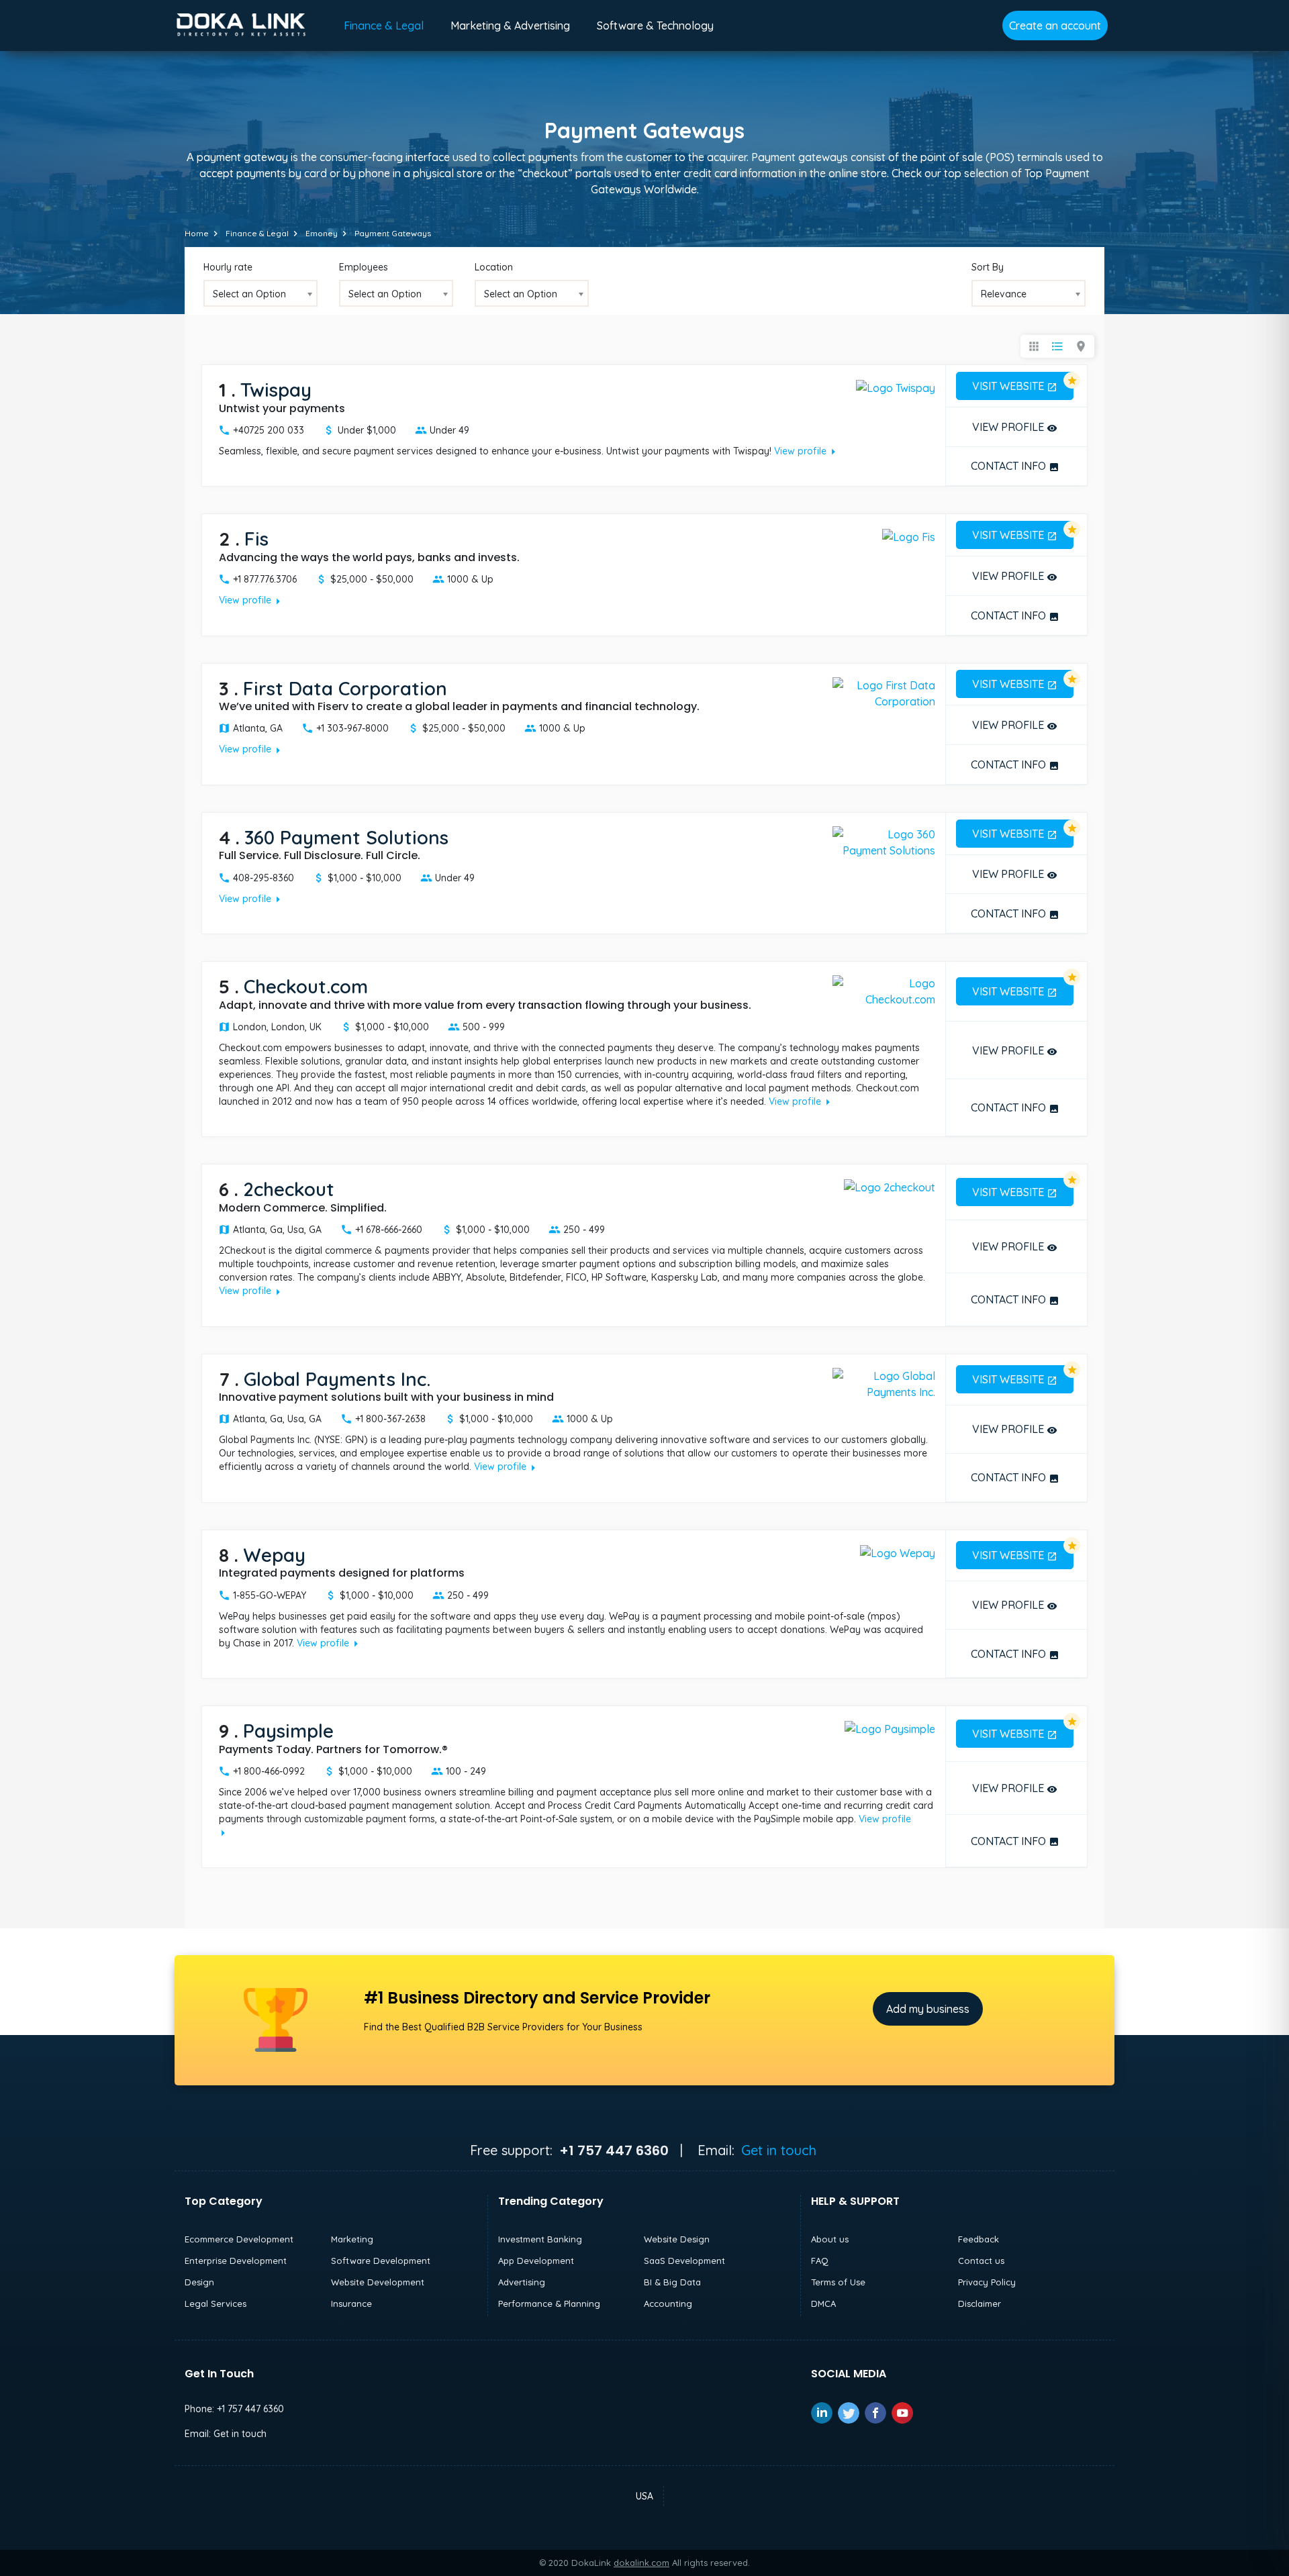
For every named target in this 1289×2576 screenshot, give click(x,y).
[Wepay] (898, 1552)
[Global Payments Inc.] (884, 1383)
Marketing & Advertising (510, 26)
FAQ (820, 2261)
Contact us (981, 2261)
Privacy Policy (987, 2282)
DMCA (823, 2303)
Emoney (322, 233)
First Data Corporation (345, 688)
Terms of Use (838, 2282)
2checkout (289, 1189)
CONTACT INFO (1015, 466)
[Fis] (909, 536)
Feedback (978, 2239)
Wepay (274, 1555)
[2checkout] (890, 1186)
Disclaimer (980, 2303)
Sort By (988, 267)
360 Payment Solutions (346, 837)
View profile (807, 451)
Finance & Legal (384, 26)
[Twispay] (896, 387)
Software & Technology (655, 26)
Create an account (1055, 26)
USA (644, 2496)
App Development (536, 2261)
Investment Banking (540, 2239)
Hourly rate (228, 267)
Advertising (522, 2282)
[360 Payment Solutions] (884, 841)
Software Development (381, 2261)
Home (197, 233)
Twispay (276, 390)
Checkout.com (306, 986)
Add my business (928, 2009)
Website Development (378, 2282)
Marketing (352, 2239)
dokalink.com (641, 2563)
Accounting (668, 2303)
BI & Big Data (672, 2282)
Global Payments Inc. (337, 1379)
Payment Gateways (393, 233)
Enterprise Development (236, 2261)
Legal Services (216, 2303)
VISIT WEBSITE (1015, 386)
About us (830, 2239)
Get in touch (779, 2150)
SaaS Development (684, 2261)
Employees (364, 267)
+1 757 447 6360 (250, 2409)
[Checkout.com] (884, 990)
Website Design (677, 2239)
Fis (256, 539)
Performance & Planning (549, 2303)
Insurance (351, 2303)
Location (494, 267)
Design (199, 2282)
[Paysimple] (890, 1728)
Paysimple (288, 1731)
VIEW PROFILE (1015, 427)
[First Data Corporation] (884, 692)
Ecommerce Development (239, 2239)
